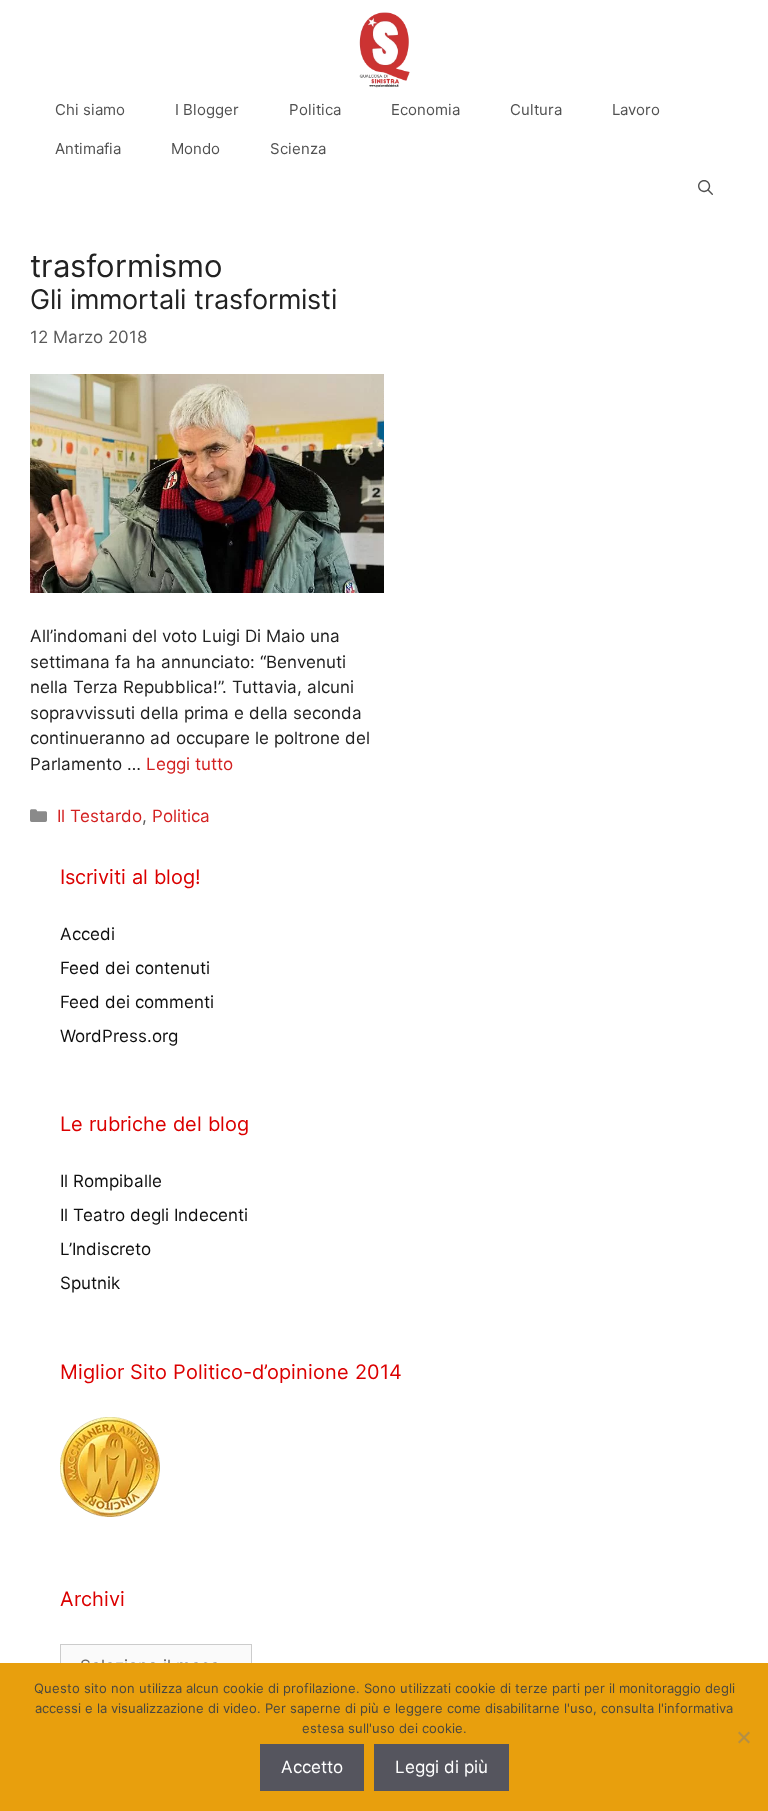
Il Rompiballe (111, 1181)
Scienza (298, 148)
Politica (315, 109)
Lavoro (636, 109)
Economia (425, 109)
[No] (743, 1737)
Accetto (312, 1767)
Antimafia (88, 148)
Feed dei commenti (137, 1002)
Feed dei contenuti (135, 968)
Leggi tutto (189, 764)
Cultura (536, 109)
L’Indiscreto (105, 1249)
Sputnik (90, 1283)
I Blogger (207, 109)
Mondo (195, 148)
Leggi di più (441, 1767)
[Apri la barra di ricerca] (705, 187)
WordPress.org (119, 1036)
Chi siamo (90, 109)
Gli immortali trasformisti (183, 299)
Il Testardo (99, 816)
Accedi (87, 934)
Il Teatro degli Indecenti (154, 1215)
